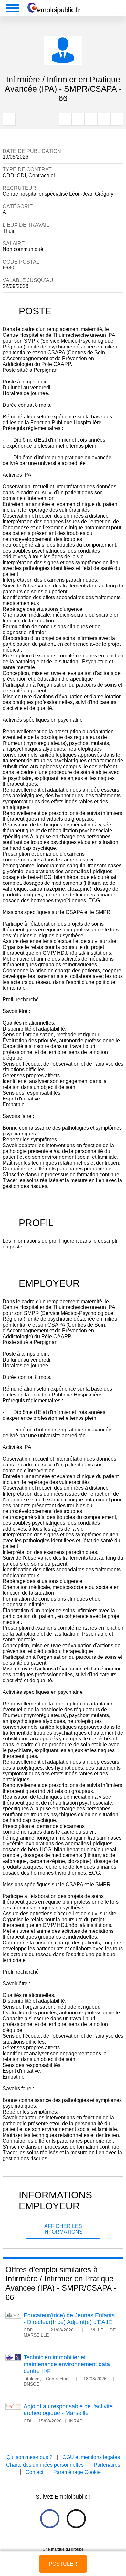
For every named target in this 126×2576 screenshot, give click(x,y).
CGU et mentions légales (91, 2457)
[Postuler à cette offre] (63, 2558)
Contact (34, 2472)
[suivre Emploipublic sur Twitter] (76, 2519)
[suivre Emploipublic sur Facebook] (50, 2519)
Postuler (63, 2564)
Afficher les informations (63, 2229)
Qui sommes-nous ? (29, 2457)
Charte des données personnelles (45, 2465)
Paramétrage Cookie (77, 2472)
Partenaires (107, 2465)
